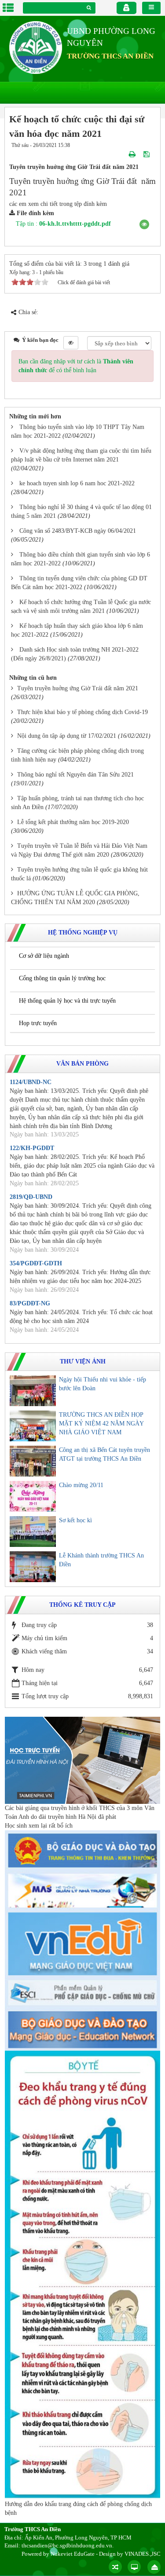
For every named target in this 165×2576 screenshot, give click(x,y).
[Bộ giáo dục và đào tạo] (82, 1850)
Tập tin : (63, 224)
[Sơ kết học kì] (33, 1532)
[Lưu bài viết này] (147, 154)
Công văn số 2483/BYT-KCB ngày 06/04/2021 (78, 531)
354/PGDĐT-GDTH (36, 1263)
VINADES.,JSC (143, 2554)
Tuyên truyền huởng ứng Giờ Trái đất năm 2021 (78, 688)
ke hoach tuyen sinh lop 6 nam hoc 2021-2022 (77, 483)
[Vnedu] (82, 1944)
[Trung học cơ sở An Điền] (36, 47)
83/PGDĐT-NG (30, 1303)
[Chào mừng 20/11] (33, 1496)
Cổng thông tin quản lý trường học (62, 978)
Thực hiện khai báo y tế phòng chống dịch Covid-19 (82, 712)
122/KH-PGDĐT (32, 1148)
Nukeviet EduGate (73, 2554)
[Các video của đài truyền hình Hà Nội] (82, 1760)
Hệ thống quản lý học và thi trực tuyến (67, 1001)
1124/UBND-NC (31, 1082)
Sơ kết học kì (75, 1520)
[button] (144, 224)
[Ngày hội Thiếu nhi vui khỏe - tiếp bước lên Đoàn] (33, 1391)
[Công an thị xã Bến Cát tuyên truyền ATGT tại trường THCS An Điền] (33, 1461)
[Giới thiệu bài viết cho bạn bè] (122, 154)
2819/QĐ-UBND (31, 1197)
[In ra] (133, 154)
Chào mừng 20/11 (81, 1485)
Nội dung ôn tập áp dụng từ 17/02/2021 (67, 736)
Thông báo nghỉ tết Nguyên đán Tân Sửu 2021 (75, 775)
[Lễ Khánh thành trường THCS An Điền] (33, 1567)
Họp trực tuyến (38, 1023)
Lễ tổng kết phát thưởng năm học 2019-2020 (73, 822)
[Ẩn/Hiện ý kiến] (71, 343)
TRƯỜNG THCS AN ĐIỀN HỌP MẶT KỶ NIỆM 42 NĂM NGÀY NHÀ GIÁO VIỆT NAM (101, 1424)
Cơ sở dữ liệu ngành (44, 956)
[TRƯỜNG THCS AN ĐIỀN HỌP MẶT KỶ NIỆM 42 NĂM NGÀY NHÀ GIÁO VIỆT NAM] (33, 1426)
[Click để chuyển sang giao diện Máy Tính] (134, 2567)
